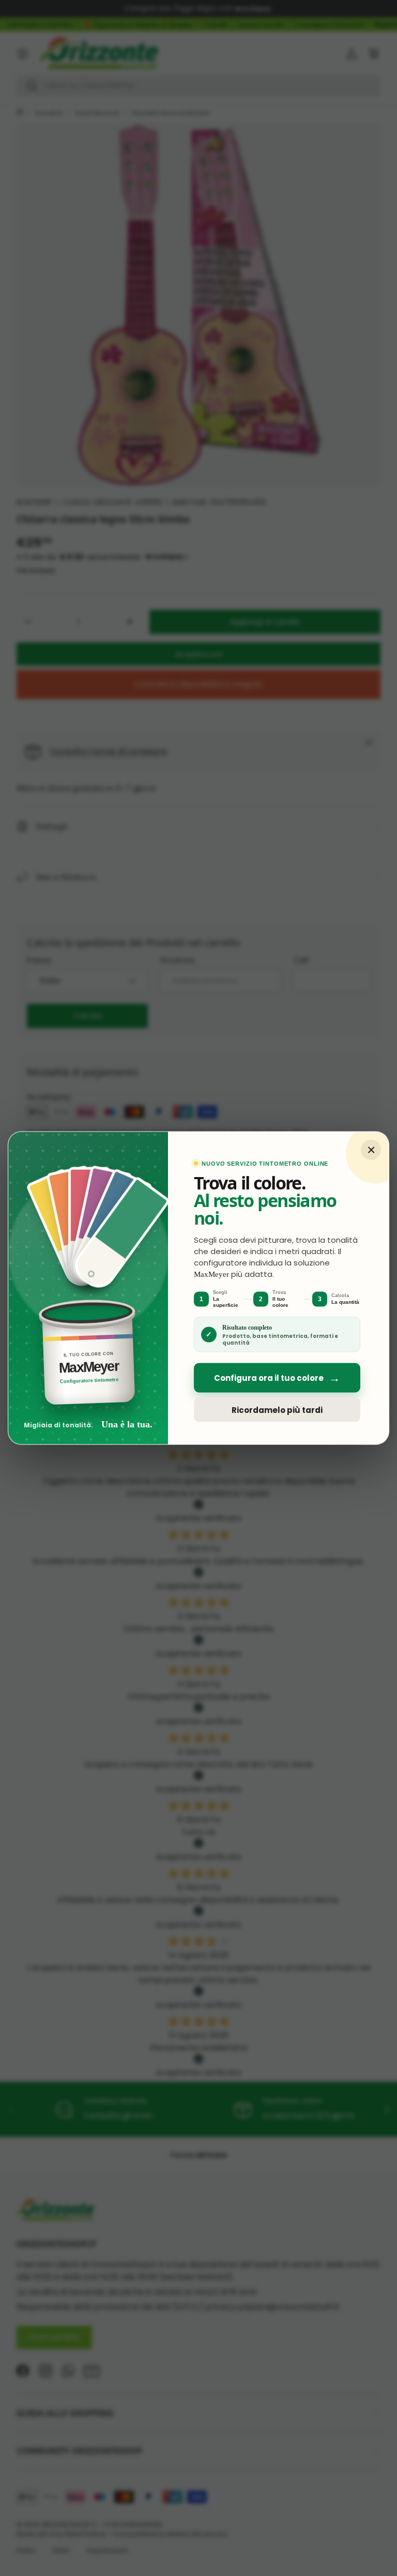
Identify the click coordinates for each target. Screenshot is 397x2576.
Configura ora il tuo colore (277, 1378)
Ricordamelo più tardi (277, 1410)
